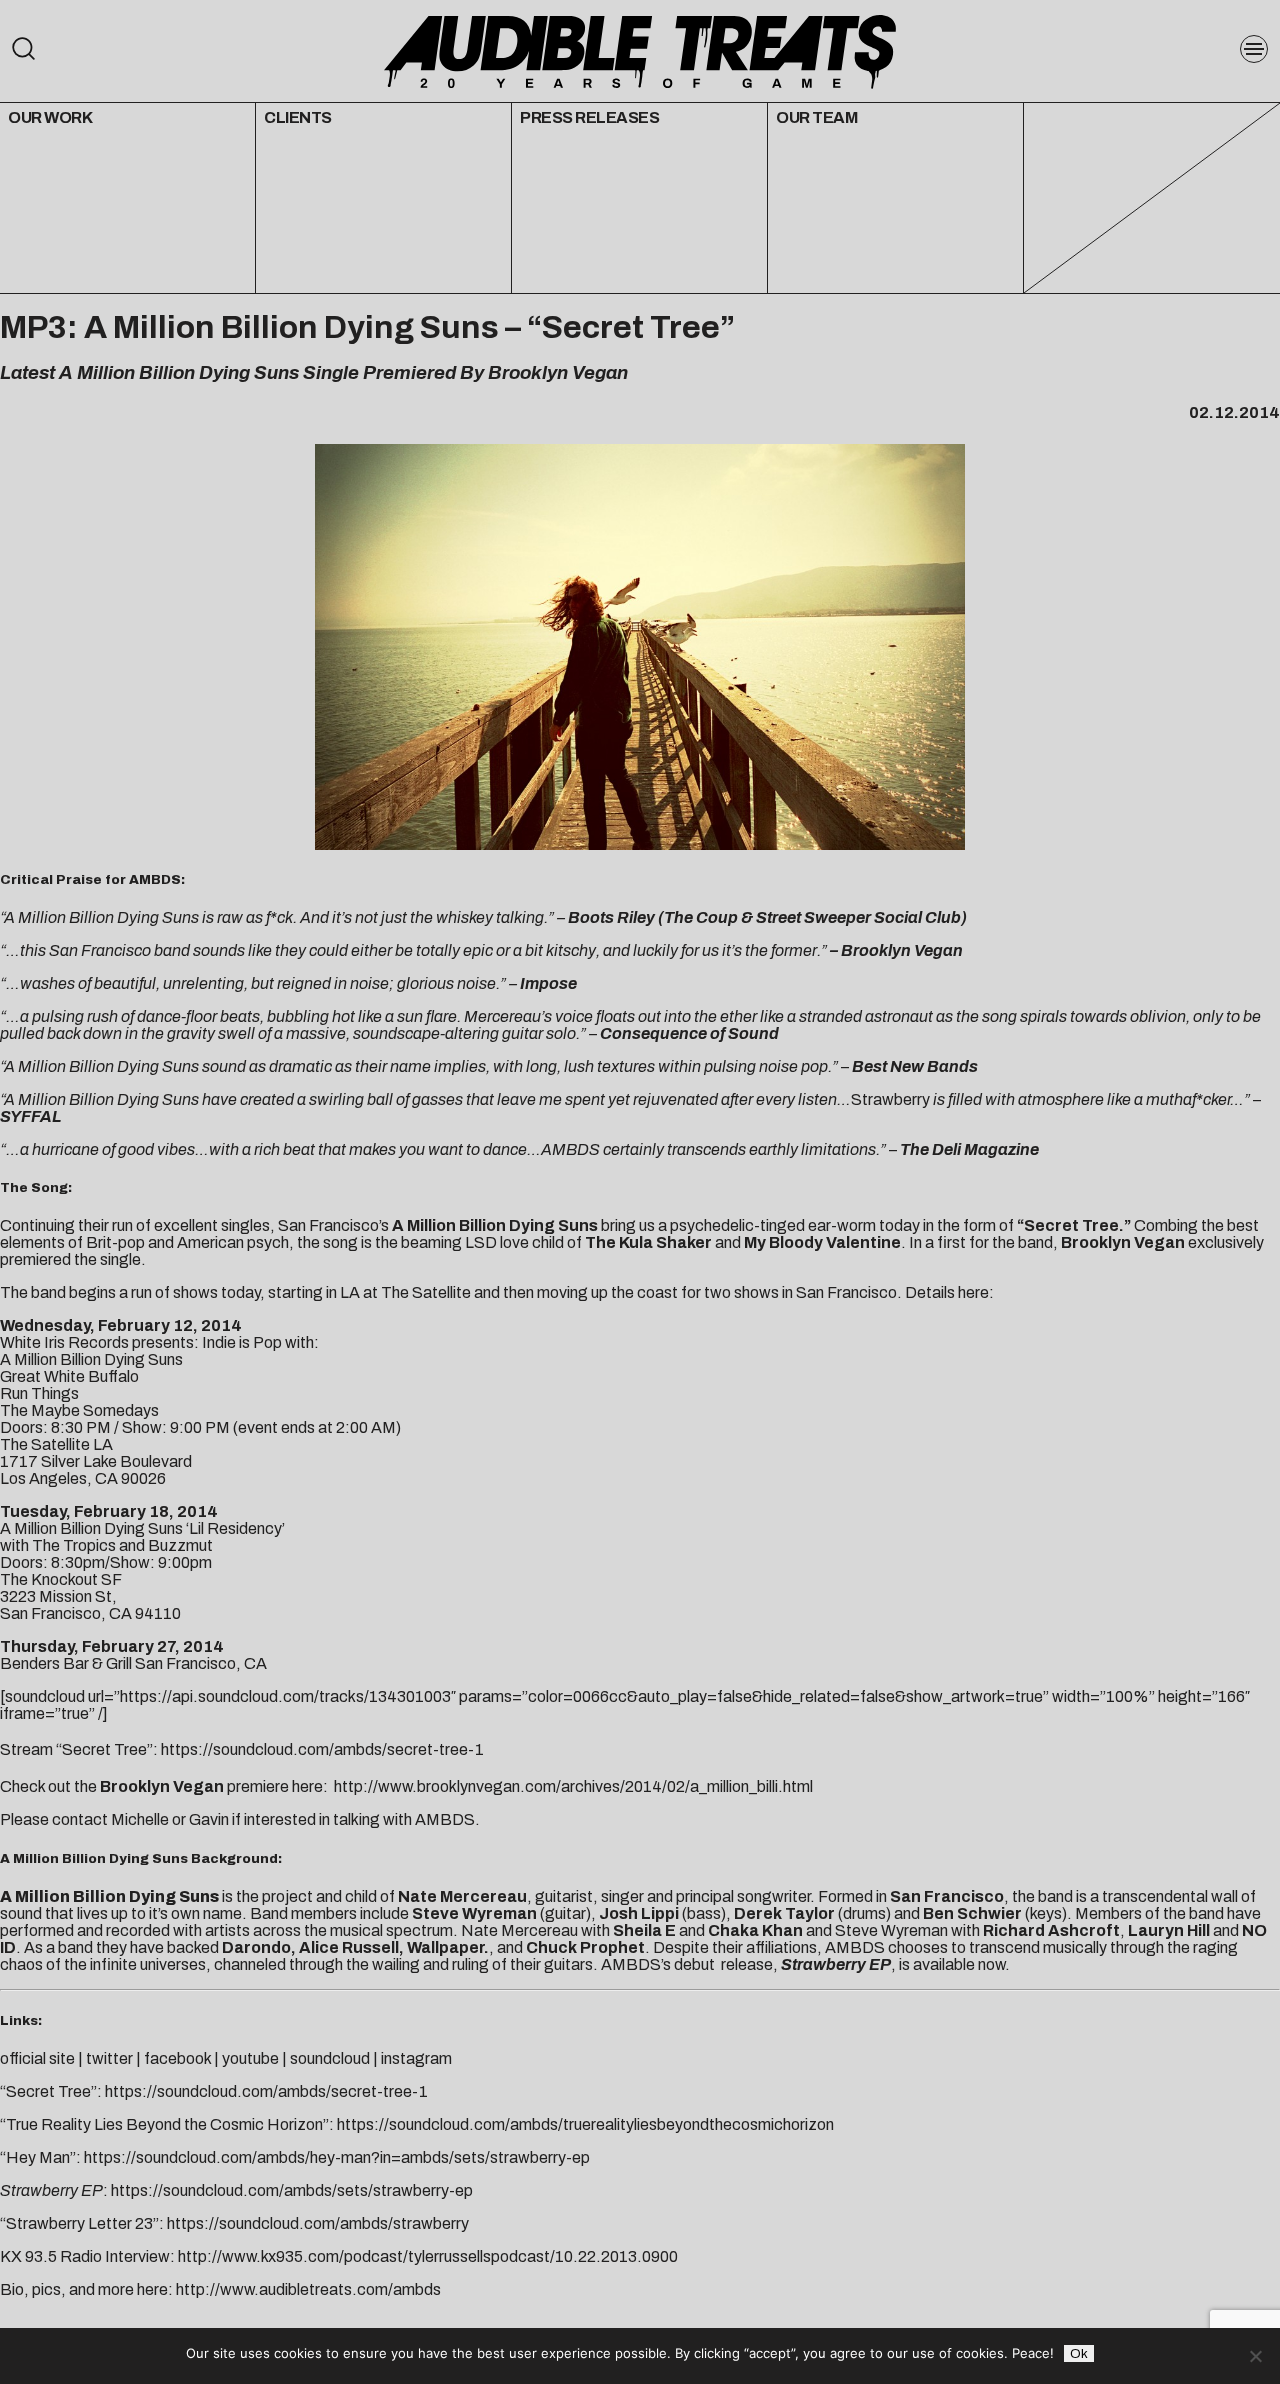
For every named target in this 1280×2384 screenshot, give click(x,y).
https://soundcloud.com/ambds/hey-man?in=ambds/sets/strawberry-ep (337, 2157)
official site (37, 2058)
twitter (111, 2058)
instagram (416, 2058)
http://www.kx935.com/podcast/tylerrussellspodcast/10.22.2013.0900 (428, 2256)
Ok (1079, 2353)
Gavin (209, 1819)
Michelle (140, 1819)
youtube (250, 2058)
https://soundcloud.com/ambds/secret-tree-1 (322, 1749)
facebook (177, 2058)
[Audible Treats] (640, 50)
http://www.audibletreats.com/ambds (308, 2289)
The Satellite (426, 1292)
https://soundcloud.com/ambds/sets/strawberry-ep (292, 2190)
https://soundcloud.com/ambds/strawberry (318, 2223)
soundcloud (330, 2058)
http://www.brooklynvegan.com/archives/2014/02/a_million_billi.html (573, 1786)
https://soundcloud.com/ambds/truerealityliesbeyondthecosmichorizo (581, 2124)
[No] (1255, 2356)
